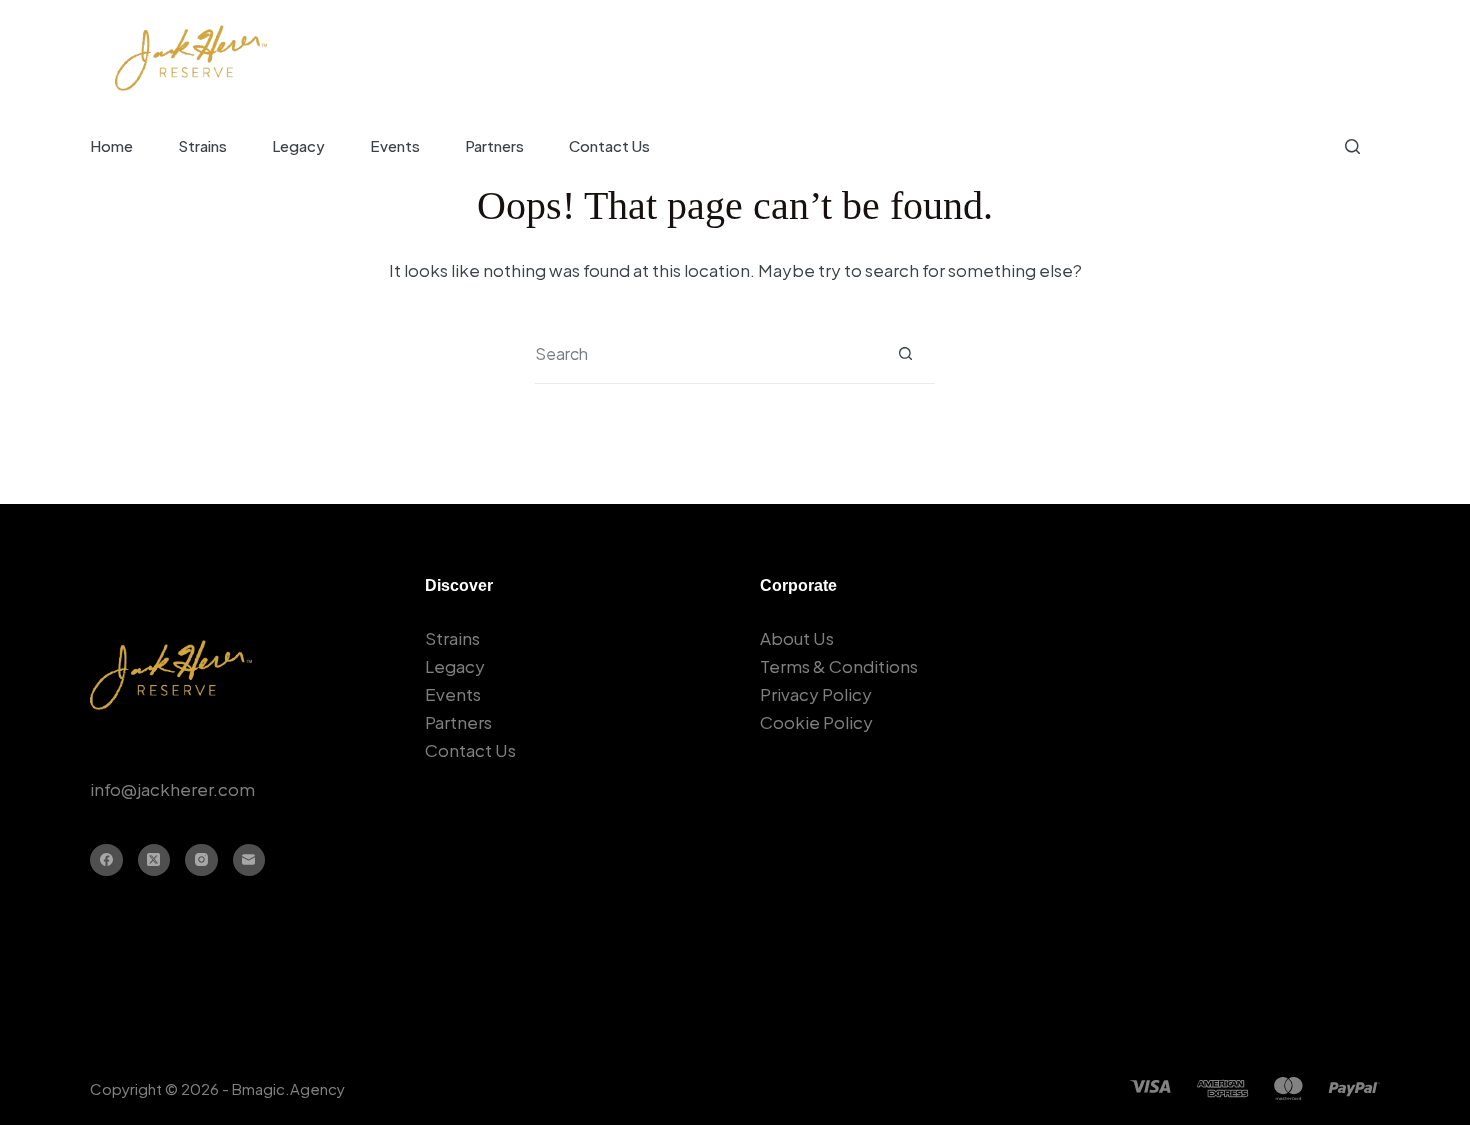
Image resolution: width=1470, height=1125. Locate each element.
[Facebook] (106, 860)
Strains (202, 145)
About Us (797, 638)
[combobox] (705, 354)
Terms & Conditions (839, 666)
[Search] (1352, 146)
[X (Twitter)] (154, 860)
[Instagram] (201, 860)
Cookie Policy (816, 722)
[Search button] (905, 353)
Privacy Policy (816, 694)
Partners (494, 145)
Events (395, 145)
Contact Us (609, 145)
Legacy (298, 145)
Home (111, 145)
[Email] (249, 860)
